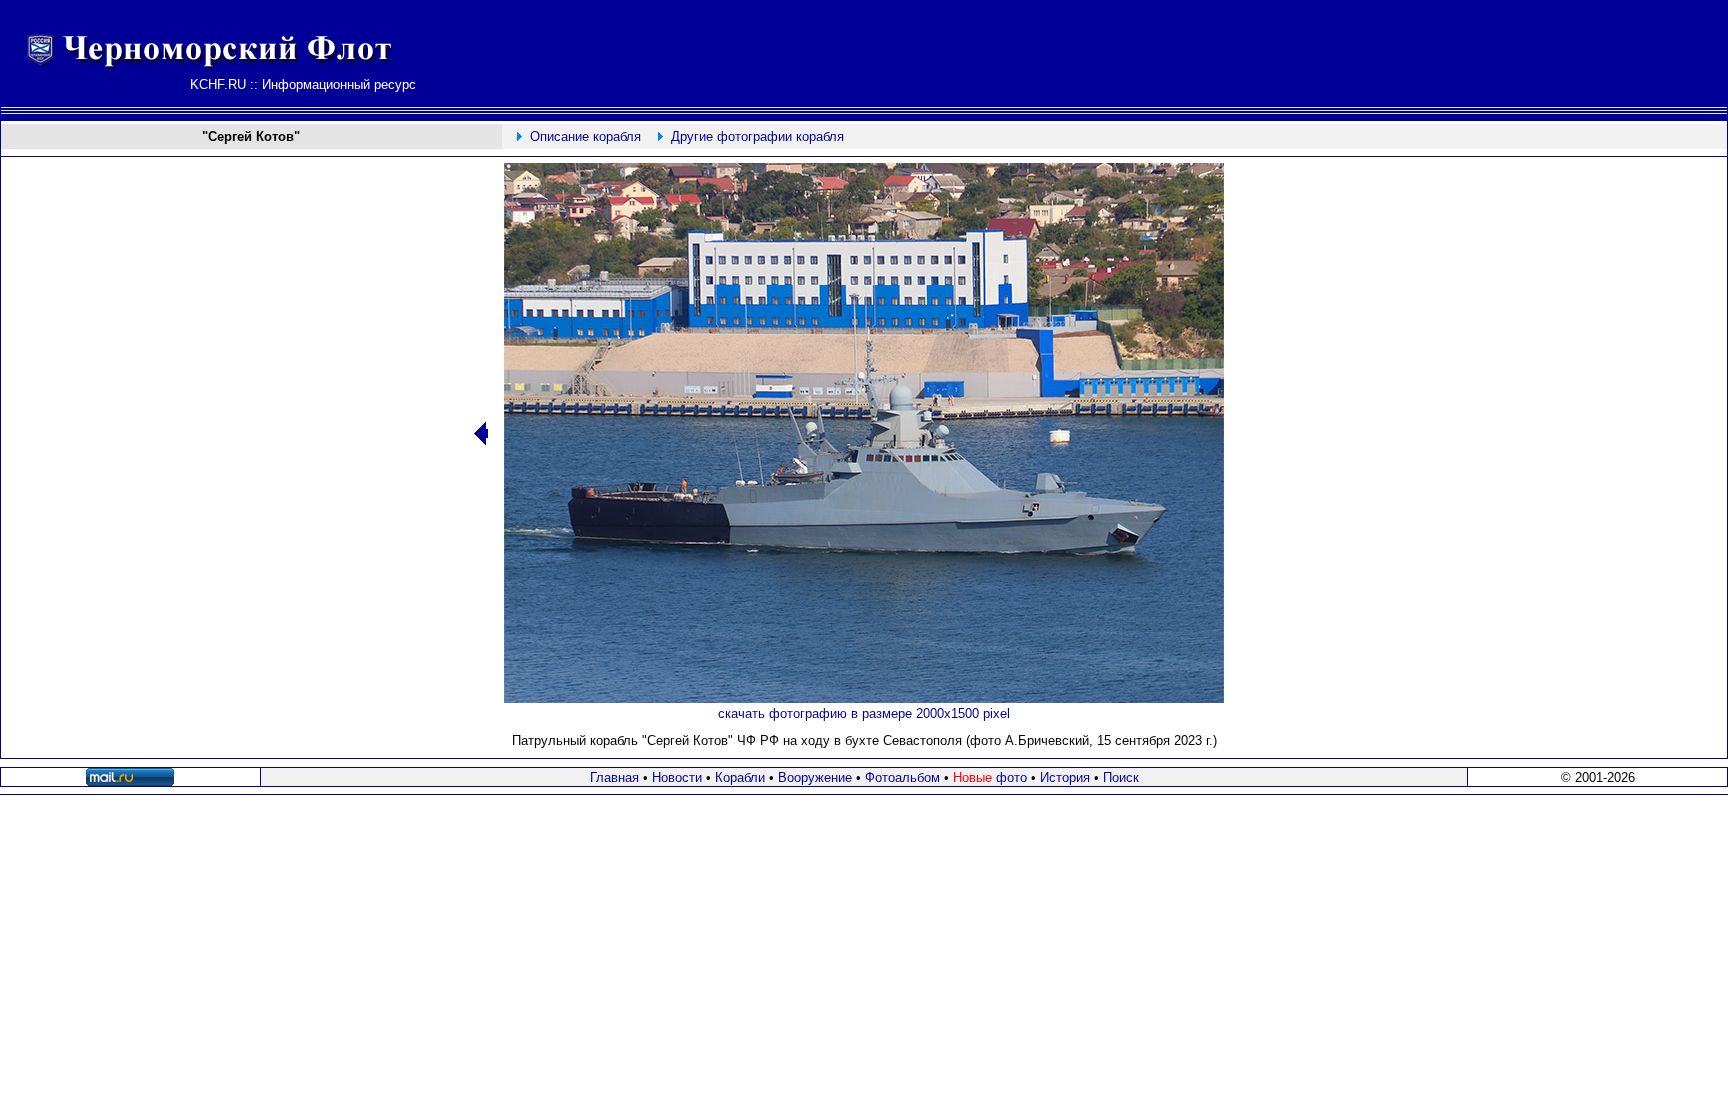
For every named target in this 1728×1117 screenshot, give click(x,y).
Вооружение (815, 777)
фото (990, 777)
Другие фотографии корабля (757, 136)
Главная (614, 777)
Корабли (740, 777)
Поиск (1121, 777)
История (1065, 777)
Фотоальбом (902, 777)
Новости (677, 777)
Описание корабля (585, 136)
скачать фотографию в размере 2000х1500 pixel (864, 713)
